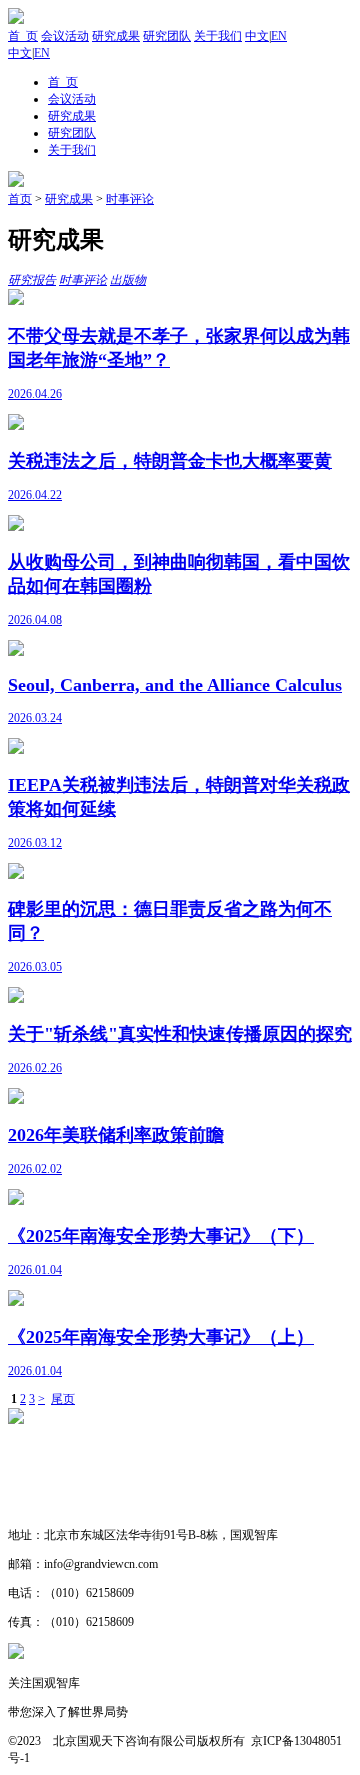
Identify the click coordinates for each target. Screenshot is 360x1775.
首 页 (23, 36)
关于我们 (218, 36)
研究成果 (116, 36)
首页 (20, 199)
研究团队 (167, 36)
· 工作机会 (37, 1477)
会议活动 (65, 36)
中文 (257, 36)
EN (279, 36)
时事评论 (130, 199)
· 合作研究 (37, 1506)
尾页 (63, 1399)
